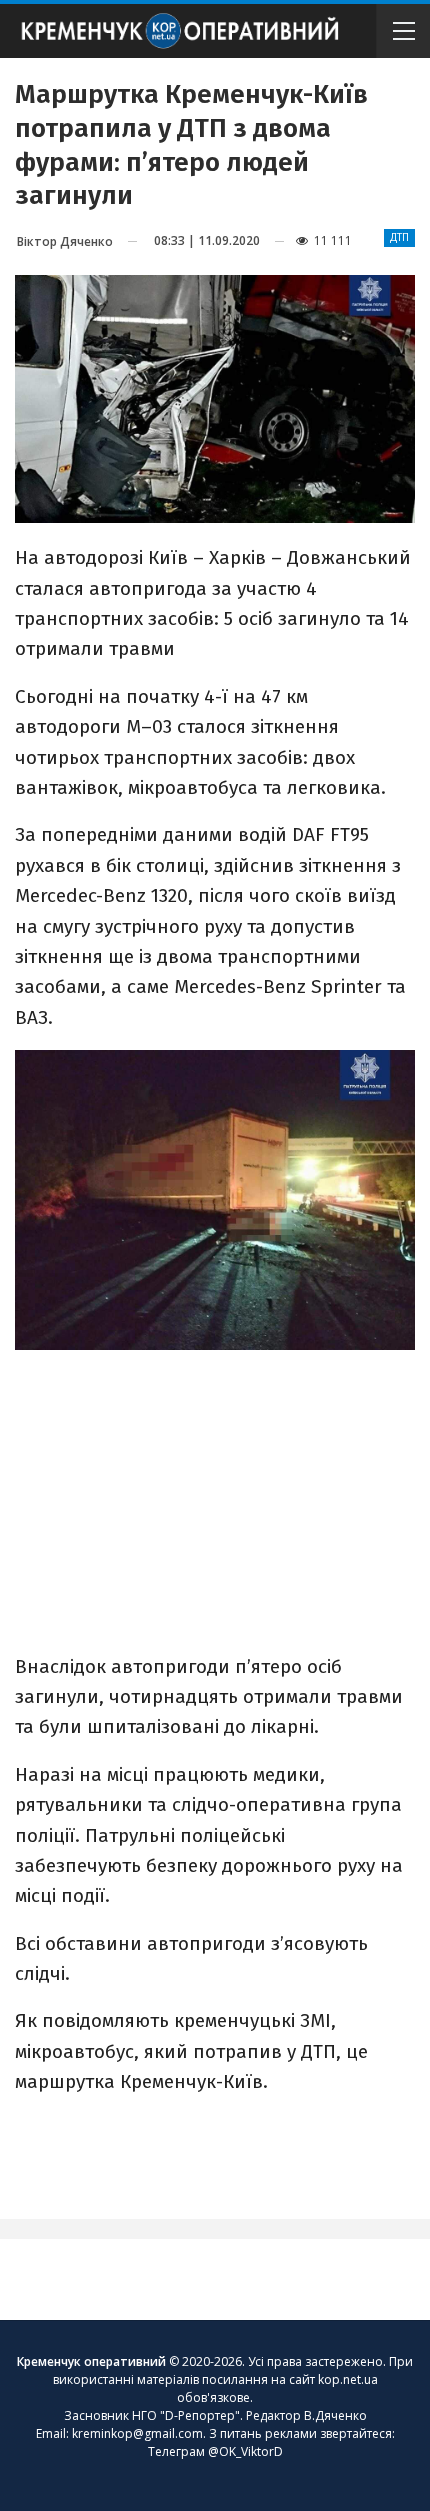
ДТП (399, 237)
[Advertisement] (215, 1490)
